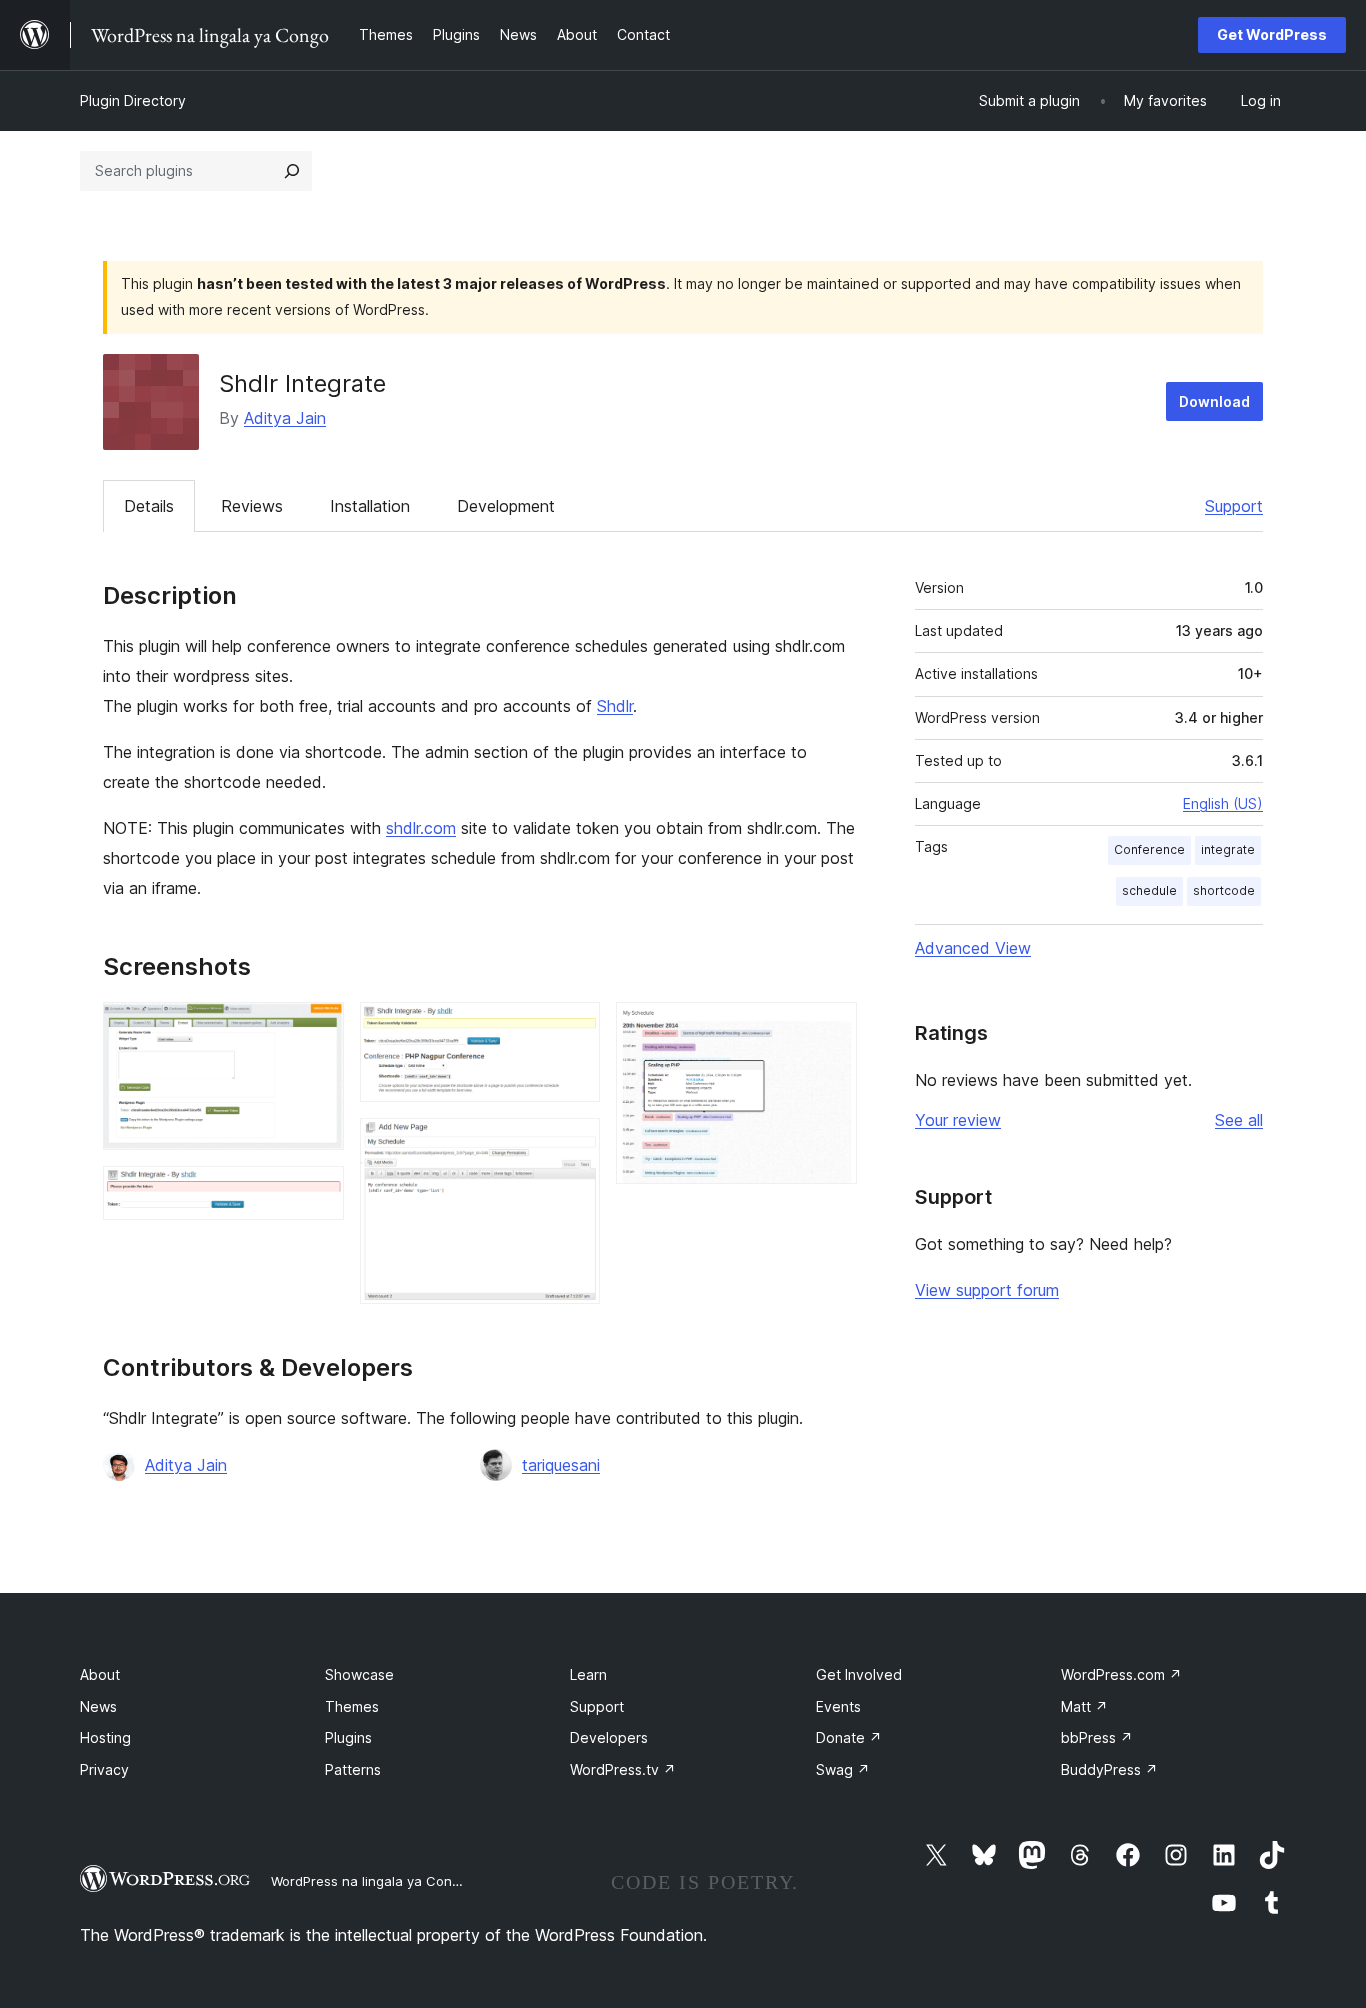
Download (1214, 401)
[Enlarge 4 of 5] (573, 1145)
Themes (352, 1706)
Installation (370, 506)
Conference (1149, 849)
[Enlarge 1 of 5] (317, 1029)
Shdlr (615, 706)
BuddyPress (1109, 1769)
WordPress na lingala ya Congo (369, 1881)
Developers (609, 1737)
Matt (1084, 1706)
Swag (843, 1769)
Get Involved (859, 1674)
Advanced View (973, 948)
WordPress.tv (623, 1769)
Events (838, 1706)
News (98, 1706)
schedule (1149, 890)
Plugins (348, 1737)
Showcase (359, 1674)
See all (1239, 1120)
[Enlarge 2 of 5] (317, 1193)
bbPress (1097, 1737)
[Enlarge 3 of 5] (573, 1029)
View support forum (987, 1290)
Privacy (104, 1769)
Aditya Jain (285, 418)
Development (506, 506)
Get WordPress (1272, 34)
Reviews (252, 506)
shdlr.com (421, 828)
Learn (588, 1674)
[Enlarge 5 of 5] (830, 1029)
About (100, 1674)
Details (149, 506)
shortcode (1224, 890)
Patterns (353, 1769)
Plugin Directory (133, 100)
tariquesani (561, 1465)
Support (1234, 506)
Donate (849, 1737)
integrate (1228, 849)
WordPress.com (1121, 1674)
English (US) (1223, 803)
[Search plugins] (292, 171)
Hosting (105, 1737)
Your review (958, 1120)
